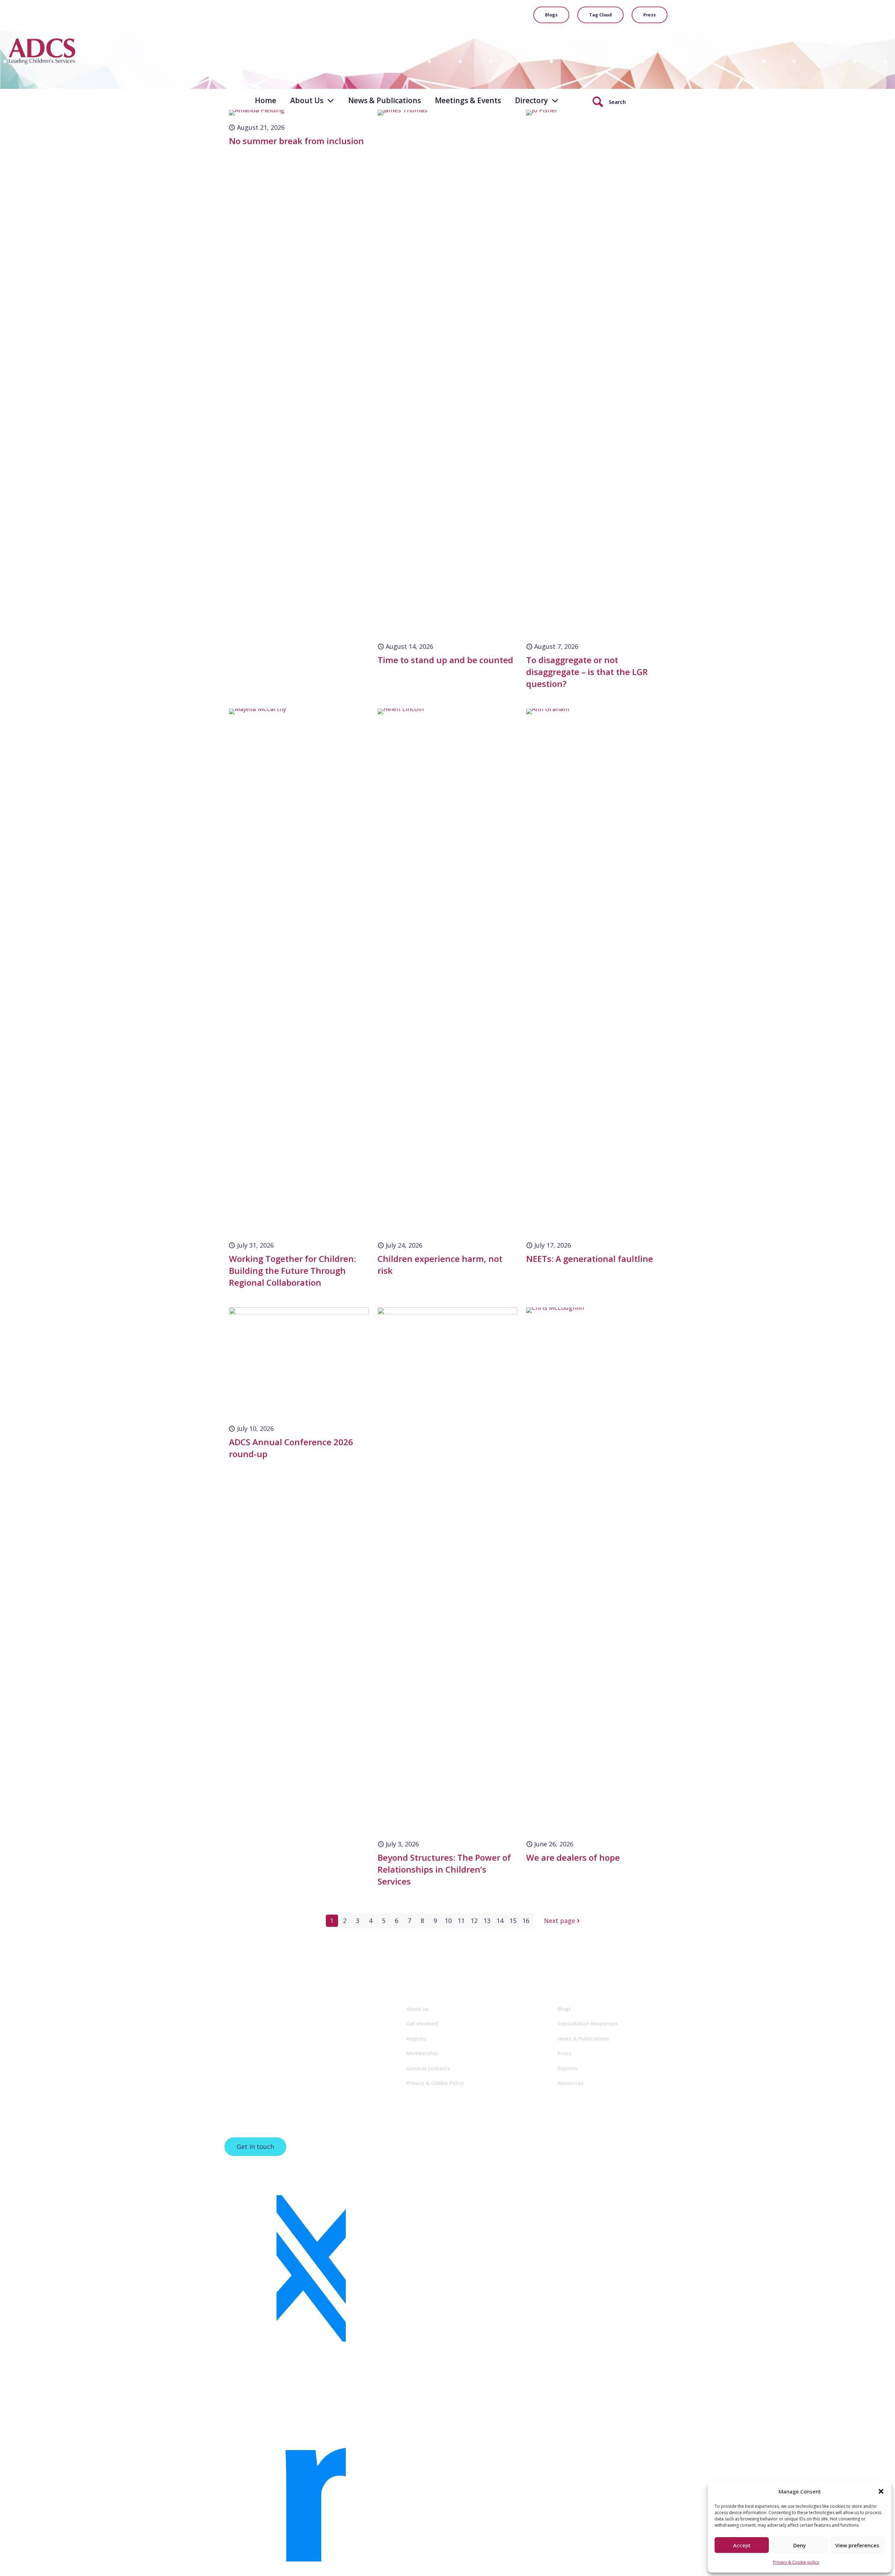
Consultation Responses (588, 2023)
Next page (560, 1921)
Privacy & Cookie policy (796, 2562)
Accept (742, 2545)
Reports (567, 2068)
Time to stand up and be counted (445, 660)
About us (417, 2009)
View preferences (857, 2545)
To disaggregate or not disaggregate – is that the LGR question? (587, 672)
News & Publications (583, 2038)
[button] (881, 2491)
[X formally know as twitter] (311, 2270)
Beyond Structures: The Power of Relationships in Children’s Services (444, 1869)
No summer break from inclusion (296, 141)
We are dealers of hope (573, 1857)
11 (461, 1921)
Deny (800, 2545)
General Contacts (428, 2068)
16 (526, 1921)
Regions (416, 2038)
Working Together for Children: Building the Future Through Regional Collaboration (292, 1271)
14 (500, 1921)
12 (474, 1921)
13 (487, 1921)
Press (565, 2053)
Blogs (564, 2009)
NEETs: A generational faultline (590, 1259)
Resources (571, 2083)
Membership (422, 2053)
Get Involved (422, 2023)
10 (448, 1921)
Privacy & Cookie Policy (435, 2083)
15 (513, 1921)
